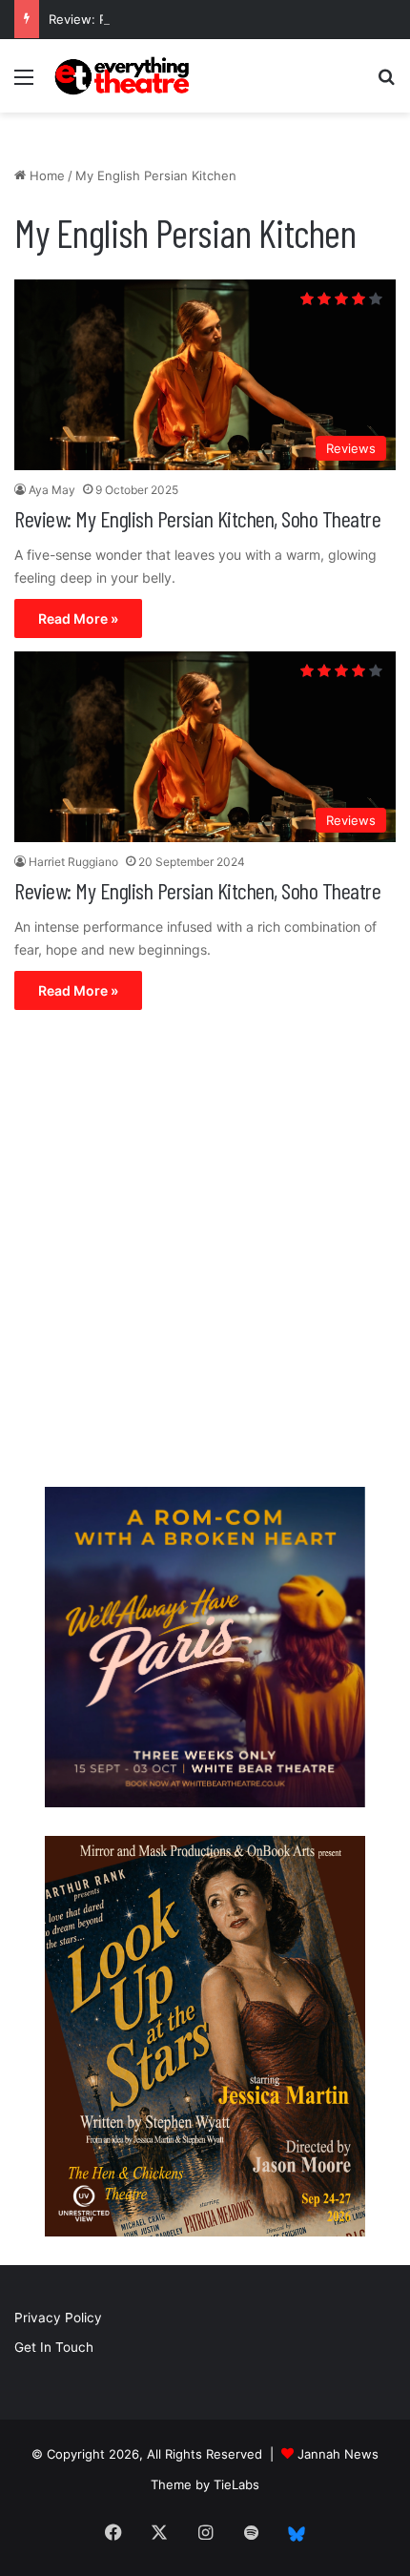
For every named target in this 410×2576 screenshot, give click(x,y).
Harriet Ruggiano (73, 862)
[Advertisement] (205, 1253)
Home (45, 175)
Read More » (78, 618)
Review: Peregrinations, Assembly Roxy (166, 19)
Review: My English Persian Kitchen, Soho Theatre (197, 518)
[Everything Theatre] (124, 76)
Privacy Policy (58, 2318)
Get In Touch (54, 2347)
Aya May (52, 490)
